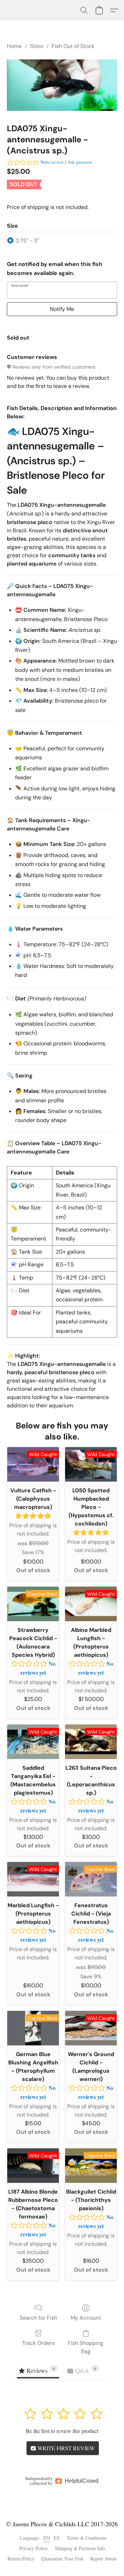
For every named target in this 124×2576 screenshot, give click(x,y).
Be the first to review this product (62, 2431)
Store (37, 46)
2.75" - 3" (27, 241)
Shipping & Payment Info (80, 2548)
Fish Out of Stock (73, 46)
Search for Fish (38, 2318)
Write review (52, 162)
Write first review (65, 2448)
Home (14, 46)
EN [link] (47, 2538)
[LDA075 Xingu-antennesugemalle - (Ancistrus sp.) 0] (62, 85)
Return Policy (21, 2559)
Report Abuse (104, 2559)
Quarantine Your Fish (62, 2559)
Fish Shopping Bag (86, 2347)
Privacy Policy (34, 2548)
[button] (84, 10)
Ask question (80, 162)
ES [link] (57, 2538)
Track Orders (38, 2343)
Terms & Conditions (87, 2538)
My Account (86, 2318)
